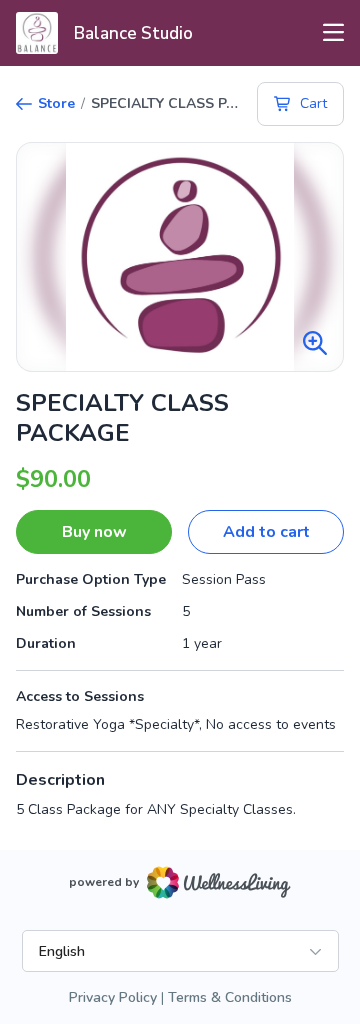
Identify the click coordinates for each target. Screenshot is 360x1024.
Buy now (94, 532)
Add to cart (266, 532)
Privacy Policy (113, 997)
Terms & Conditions (230, 997)
